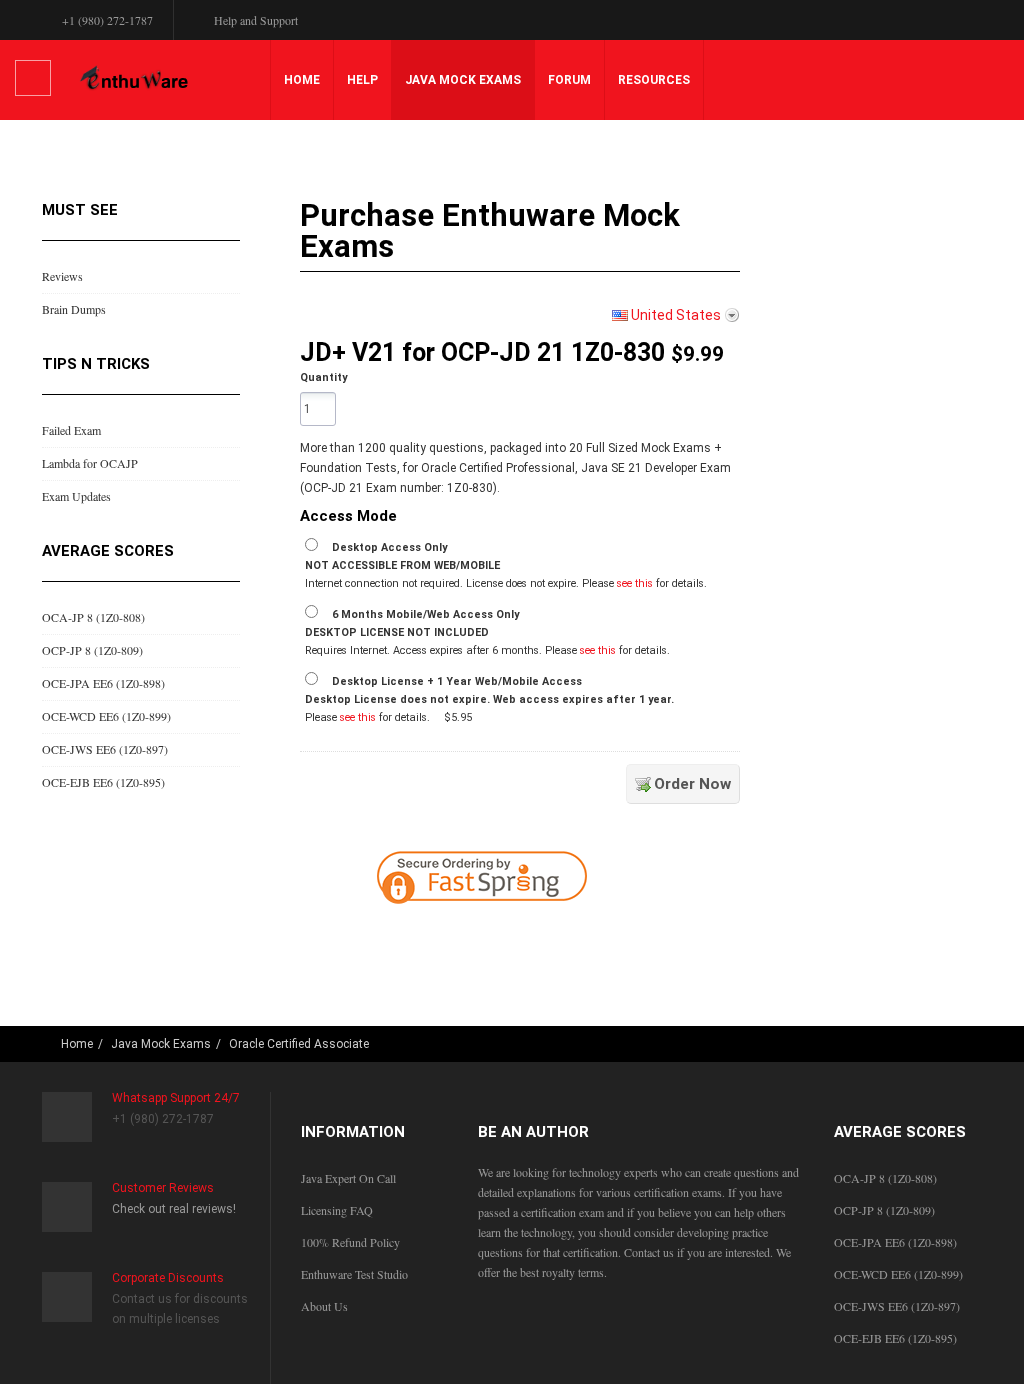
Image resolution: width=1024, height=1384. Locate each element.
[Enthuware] (134, 78)
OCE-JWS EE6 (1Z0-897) (105, 749)
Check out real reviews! (174, 1209)
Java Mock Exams (463, 80)
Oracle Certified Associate (299, 1044)
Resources (654, 80)
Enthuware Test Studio (354, 1274)
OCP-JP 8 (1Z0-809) (92, 650)
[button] (608, 937)
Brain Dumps (74, 309)
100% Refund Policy (350, 1242)
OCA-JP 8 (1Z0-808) (93, 617)
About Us (324, 1306)
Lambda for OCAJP (90, 463)
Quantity (323, 377)
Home (302, 80)
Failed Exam (71, 430)
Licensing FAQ (337, 1210)
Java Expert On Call (348, 1178)
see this (635, 583)
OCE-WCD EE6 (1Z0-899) (106, 716)
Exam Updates (76, 496)
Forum (569, 80)
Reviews (62, 276)
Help (362, 80)
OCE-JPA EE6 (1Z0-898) (103, 683)
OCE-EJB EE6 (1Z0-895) (103, 782)
